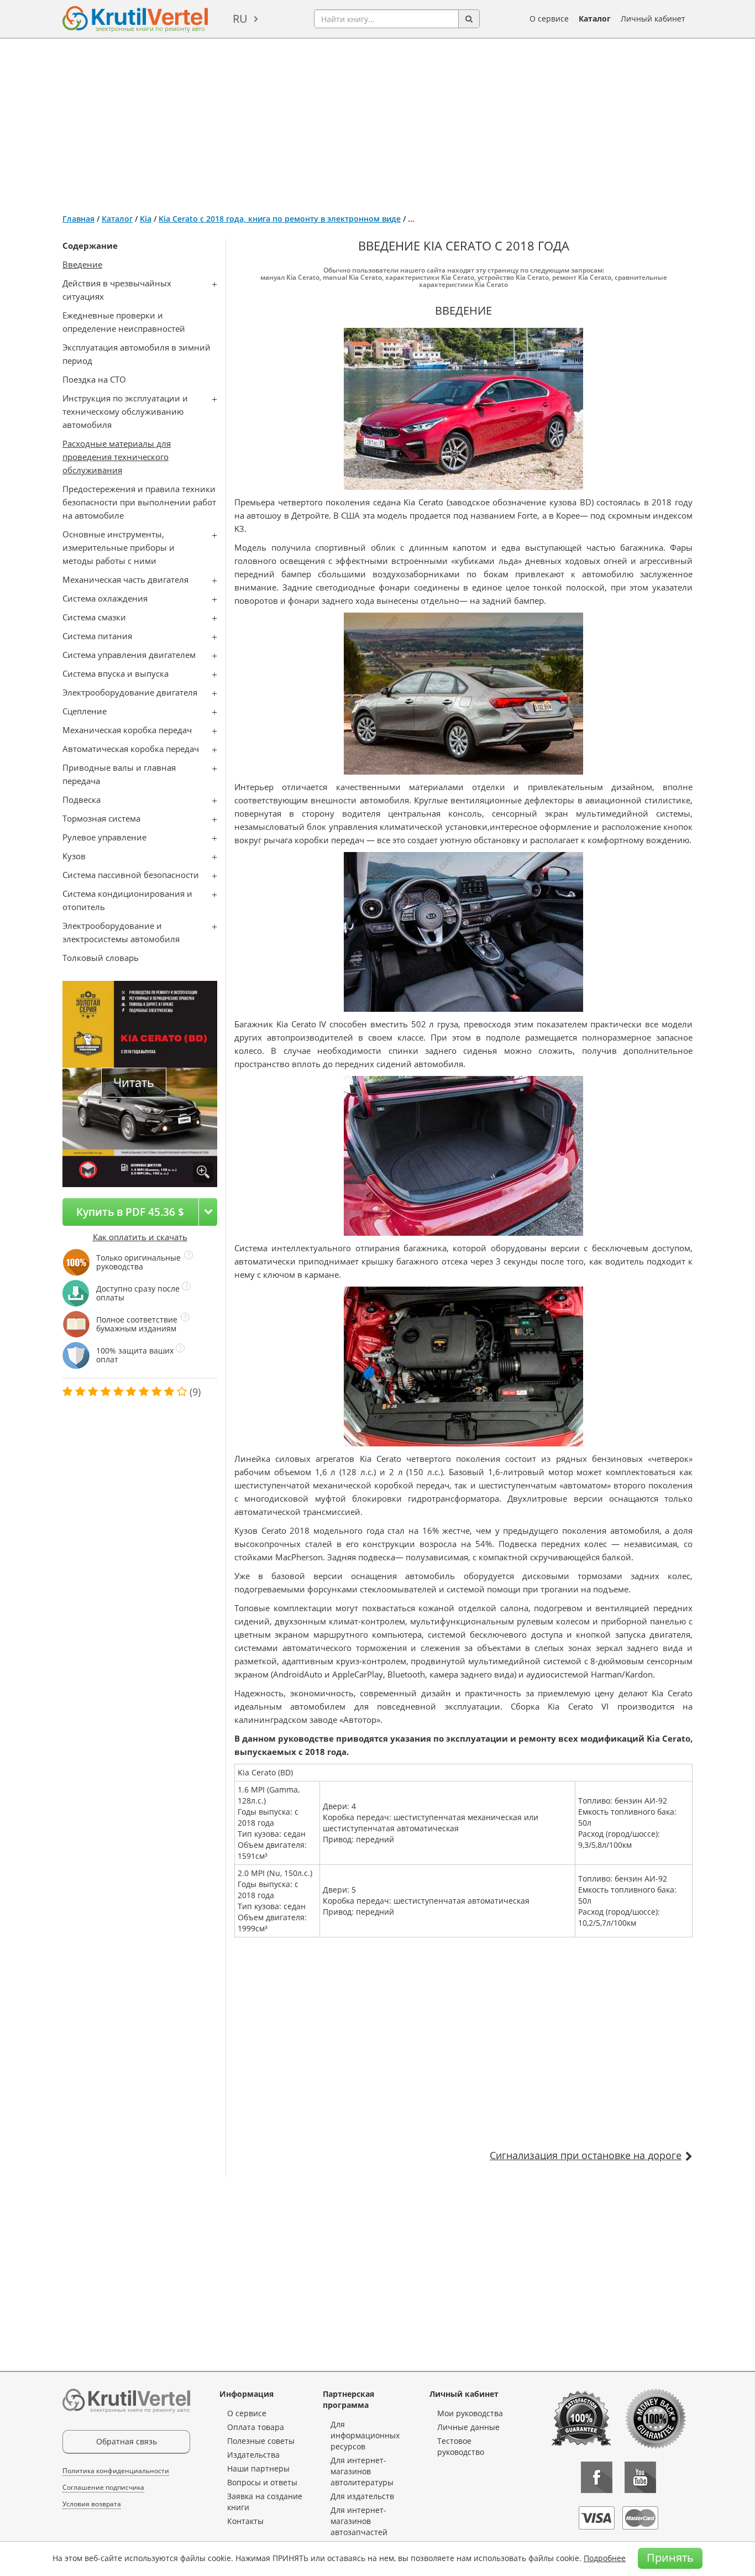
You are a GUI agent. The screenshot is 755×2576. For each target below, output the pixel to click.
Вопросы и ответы (262, 2482)
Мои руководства (470, 2413)
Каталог (595, 19)
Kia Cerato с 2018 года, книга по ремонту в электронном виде (280, 219)
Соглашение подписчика (103, 2487)
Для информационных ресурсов (365, 2435)
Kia (146, 219)
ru (240, 19)
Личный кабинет (653, 19)
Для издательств (362, 2496)
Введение (82, 264)
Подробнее (605, 2558)
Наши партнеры (258, 2468)
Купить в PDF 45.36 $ (130, 1212)
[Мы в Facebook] (597, 2477)
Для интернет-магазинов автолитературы (362, 2471)
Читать (134, 1082)
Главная (78, 219)
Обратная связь (127, 2441)
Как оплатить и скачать (140, 1237)
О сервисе (549, 19)
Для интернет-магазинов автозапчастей (359, 2521)
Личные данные (468, 2427)
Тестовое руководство (461, 2446)
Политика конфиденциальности (116, 2471)
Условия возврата (92, 2504)
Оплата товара (256, 2427)
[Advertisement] (377, 122)
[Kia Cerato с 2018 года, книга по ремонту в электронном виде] (203, 1172)
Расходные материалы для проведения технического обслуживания (117, 457)
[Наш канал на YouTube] (640, 2477)
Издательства (253, 2455)
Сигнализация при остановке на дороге (586, 2155)
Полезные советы (261, 2441)
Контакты (245, 2521)
